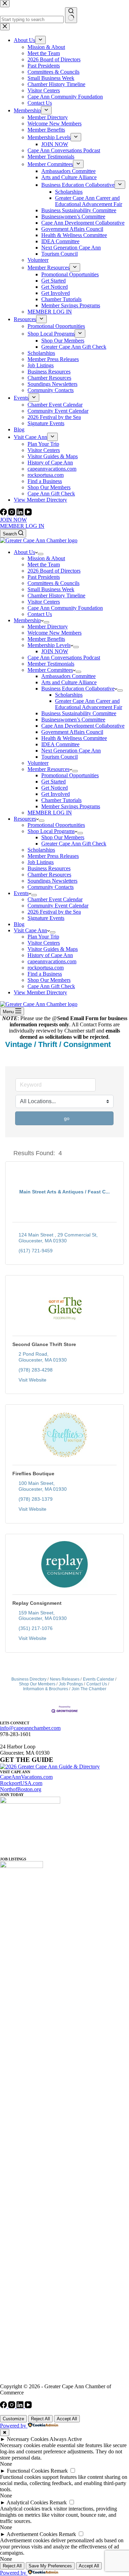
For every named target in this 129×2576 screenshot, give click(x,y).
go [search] (67, 1118)
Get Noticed (55, 788)
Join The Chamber (89, 1689)
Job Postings (71, 1684)
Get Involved (56, 794)
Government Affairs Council (72, 732)
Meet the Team (44, 565)
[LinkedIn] (21, 514)
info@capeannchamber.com (30, 1728)
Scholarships (69, 695)
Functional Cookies (28, 2471)
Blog (19, 924)
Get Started (53, 782)
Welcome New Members (55, 633)
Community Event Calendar (58, 906)
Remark (59, 2471)
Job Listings (41, 862)
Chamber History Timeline (56, 596)
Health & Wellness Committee (74, 738)
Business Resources (49, 868)
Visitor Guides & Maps (53, 949)
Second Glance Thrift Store (44, 1344)
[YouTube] (28, 514)
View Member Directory (40, 992)
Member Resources (49, 769)
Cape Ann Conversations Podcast (64, 658)
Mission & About (46, 558)
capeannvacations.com (52, 961)
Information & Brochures (46, 1689)
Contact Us (40, 614)
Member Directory (48, 627)
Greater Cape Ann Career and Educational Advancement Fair (89, 704)
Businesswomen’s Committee (73, 720)
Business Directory (29, 1679)
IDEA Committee (60, 744)
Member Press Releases (53, 856)
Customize (13, 2419)
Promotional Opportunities (70, 775)
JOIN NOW (13, 520)
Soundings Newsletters (52, 881)
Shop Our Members (63, 837)
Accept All (67, 2419)
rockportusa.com (46, 968)
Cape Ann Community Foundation (65, 608)
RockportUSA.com (21, 1783)
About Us (24, 552)
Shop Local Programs (51, 831)
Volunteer (38, 763)
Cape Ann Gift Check (51, 986)
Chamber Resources (49, 875)
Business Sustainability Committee (79, 713)
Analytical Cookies (27, 2502)
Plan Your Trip (43, 937)
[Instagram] (12, 514)
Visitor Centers (44, 602)
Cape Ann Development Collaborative (83, 726)
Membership (27, 620)
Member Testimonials (51, 664)
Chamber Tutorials (61, 800)
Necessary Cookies (28, 2439)
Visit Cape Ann (30, 930)
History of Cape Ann (50, 955)
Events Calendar (99, 1679)
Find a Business (45, 974)
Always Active (66, 2439)
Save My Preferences (50, 2566)
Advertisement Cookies (32, 2534)
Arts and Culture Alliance (69, 682)
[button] (8, 1153)
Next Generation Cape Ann (71, 751)
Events (21, 893)
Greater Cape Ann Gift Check (74, 844)
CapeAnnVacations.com (26, 1777)
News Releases (65, 1679)
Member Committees (50, 670)
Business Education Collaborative (78, 689)
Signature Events (46, 918)
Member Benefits (46, 639)
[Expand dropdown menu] (41, 554)
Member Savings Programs (71, 806)
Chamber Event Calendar (55, 899)
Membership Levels (49, 645)
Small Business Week (51, 589)
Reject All (40, 2419)
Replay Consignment (37, 1603)
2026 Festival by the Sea (54, 912)
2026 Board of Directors (54, 571)
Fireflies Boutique (33, 1474)
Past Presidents (44, 577)
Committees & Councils (53, 583)
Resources (25, 819)
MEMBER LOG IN (22, 526)
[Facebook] (4, 514)
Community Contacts (51, 887)
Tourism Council (60, 757)
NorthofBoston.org (21, 1789)
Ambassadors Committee (68, 676)
